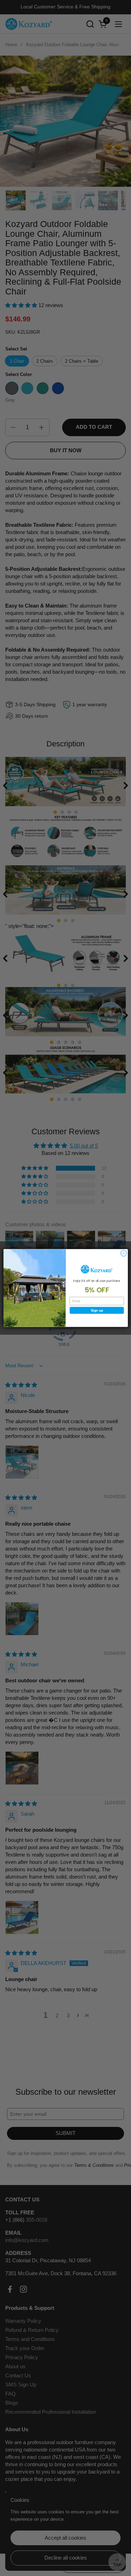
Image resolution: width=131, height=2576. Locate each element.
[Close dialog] (123, 1253)
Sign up (97, 1310)
